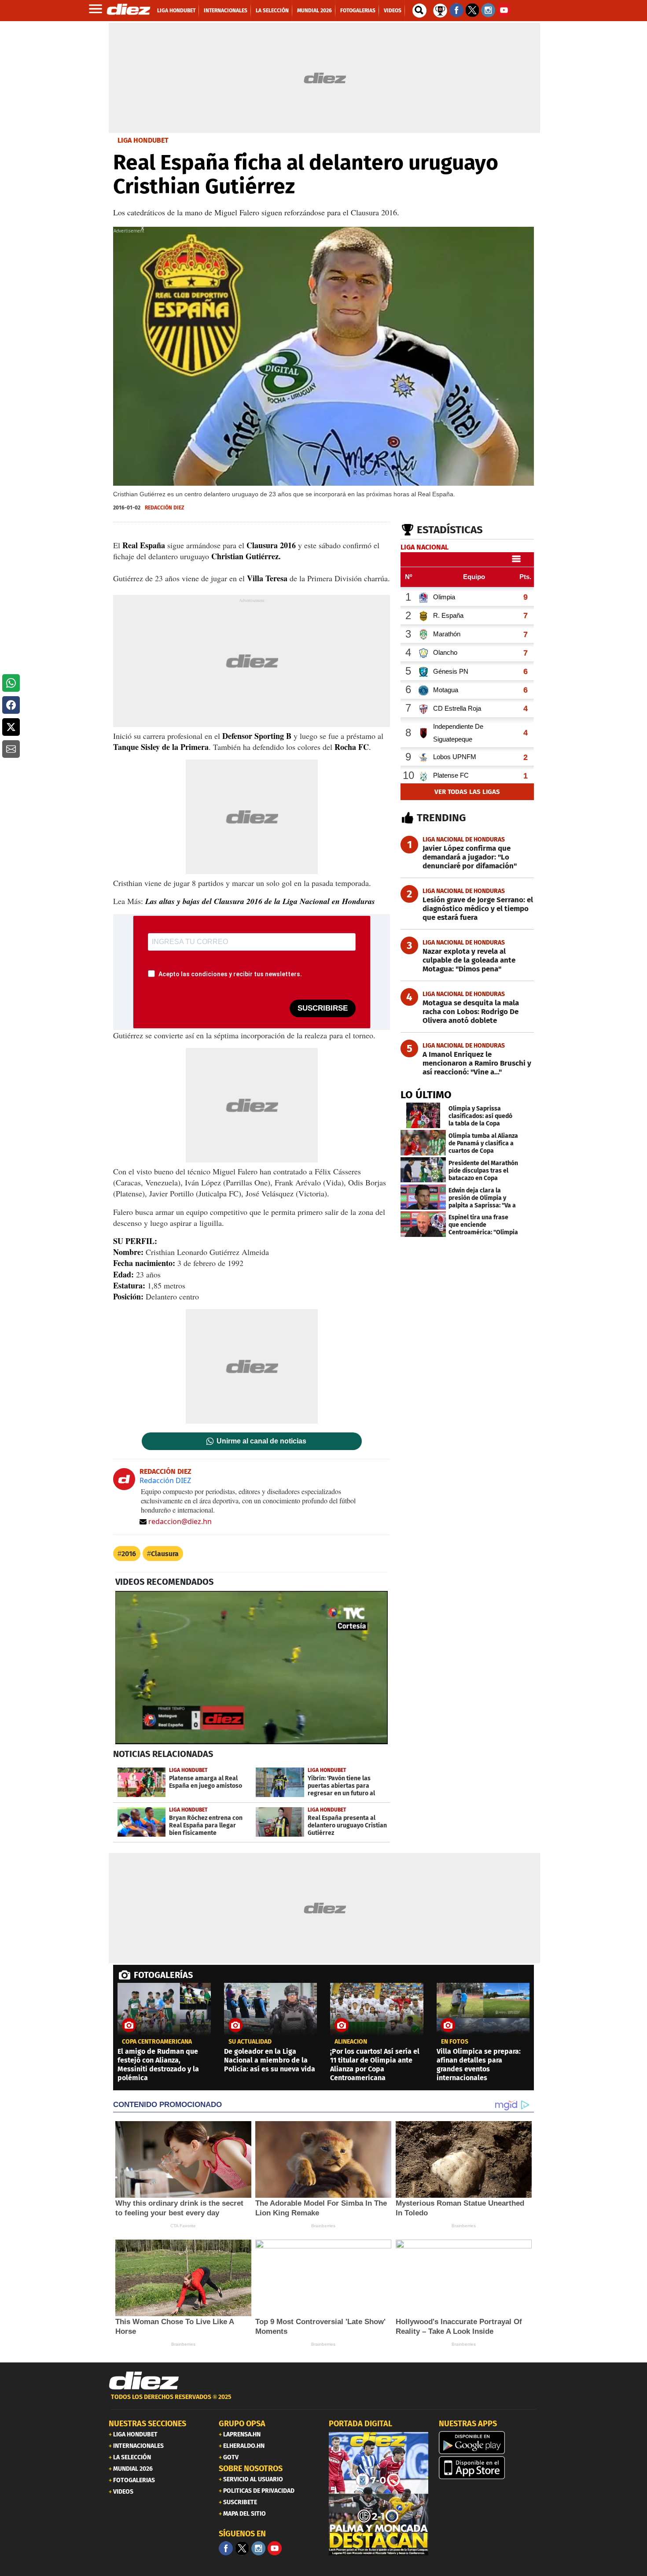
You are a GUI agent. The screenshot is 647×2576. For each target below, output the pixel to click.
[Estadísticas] (440, 10)
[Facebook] (226, 2548)
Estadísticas (450, 530)
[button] (11, 683)
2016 (129, 1554)
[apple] (489, 2468)
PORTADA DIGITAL (360, 2424)
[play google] (489, 2443)
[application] (252, 1668)
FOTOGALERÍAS (163, 1975)
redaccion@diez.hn (180, 1521)
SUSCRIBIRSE (323, 1008)
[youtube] (275, 2548)
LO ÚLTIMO (426, 1095)
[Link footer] (144, 2381)
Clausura (165, 1554)
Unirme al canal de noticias (261, 1441)
